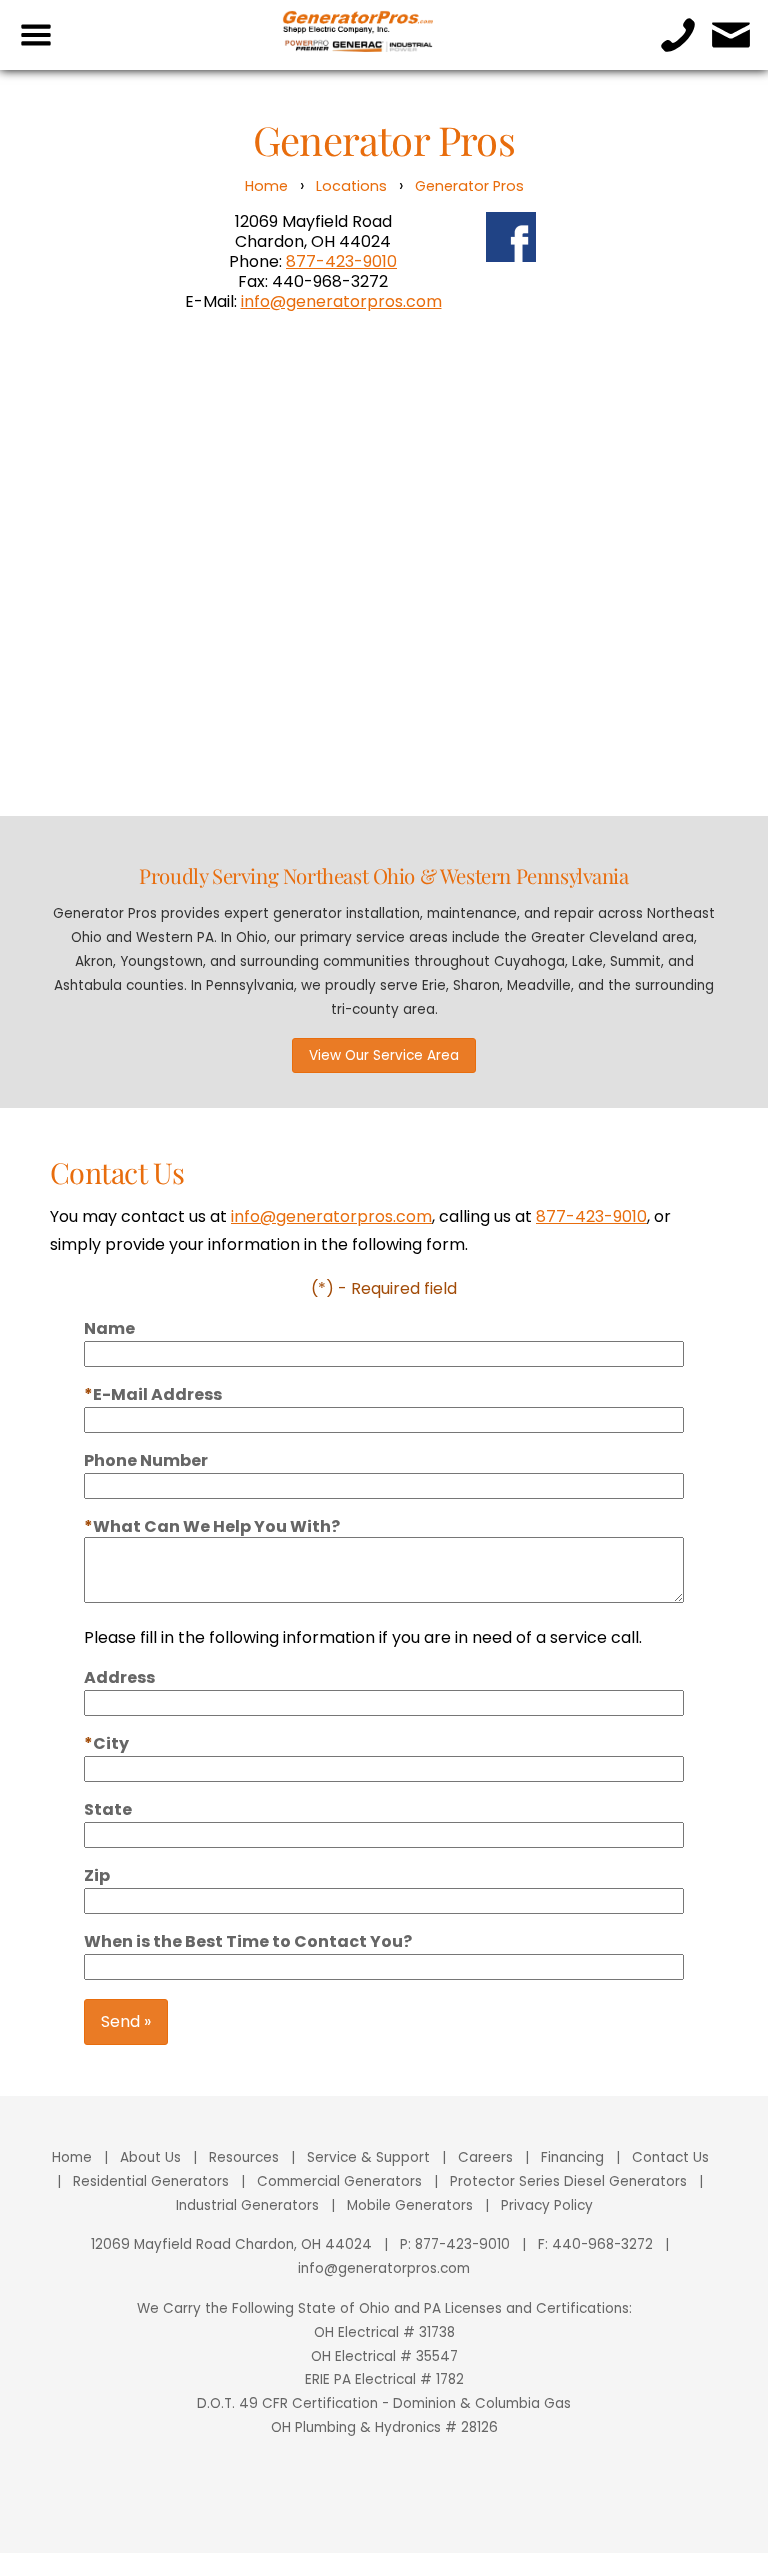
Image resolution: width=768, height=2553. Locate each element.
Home (266, 186)
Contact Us (670, 2157)
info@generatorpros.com (341, 301)
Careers (485, 2157)
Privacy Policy (547, 2205)
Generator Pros (469, 186)
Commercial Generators (339, 2181)
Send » (126, 2021)
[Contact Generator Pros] (731, 35)
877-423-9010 (341, 261)
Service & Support (368, 2157)
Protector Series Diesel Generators (568, 2181)
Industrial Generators (247, 2205)
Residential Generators (151, 2181)
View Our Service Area (384, 1055)
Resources (244, 2157)
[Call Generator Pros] (678, 35)
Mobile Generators (410, 2205)
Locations (351, 186)
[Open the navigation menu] (36, 35)
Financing (572, 2157)
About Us (150, 2157)
